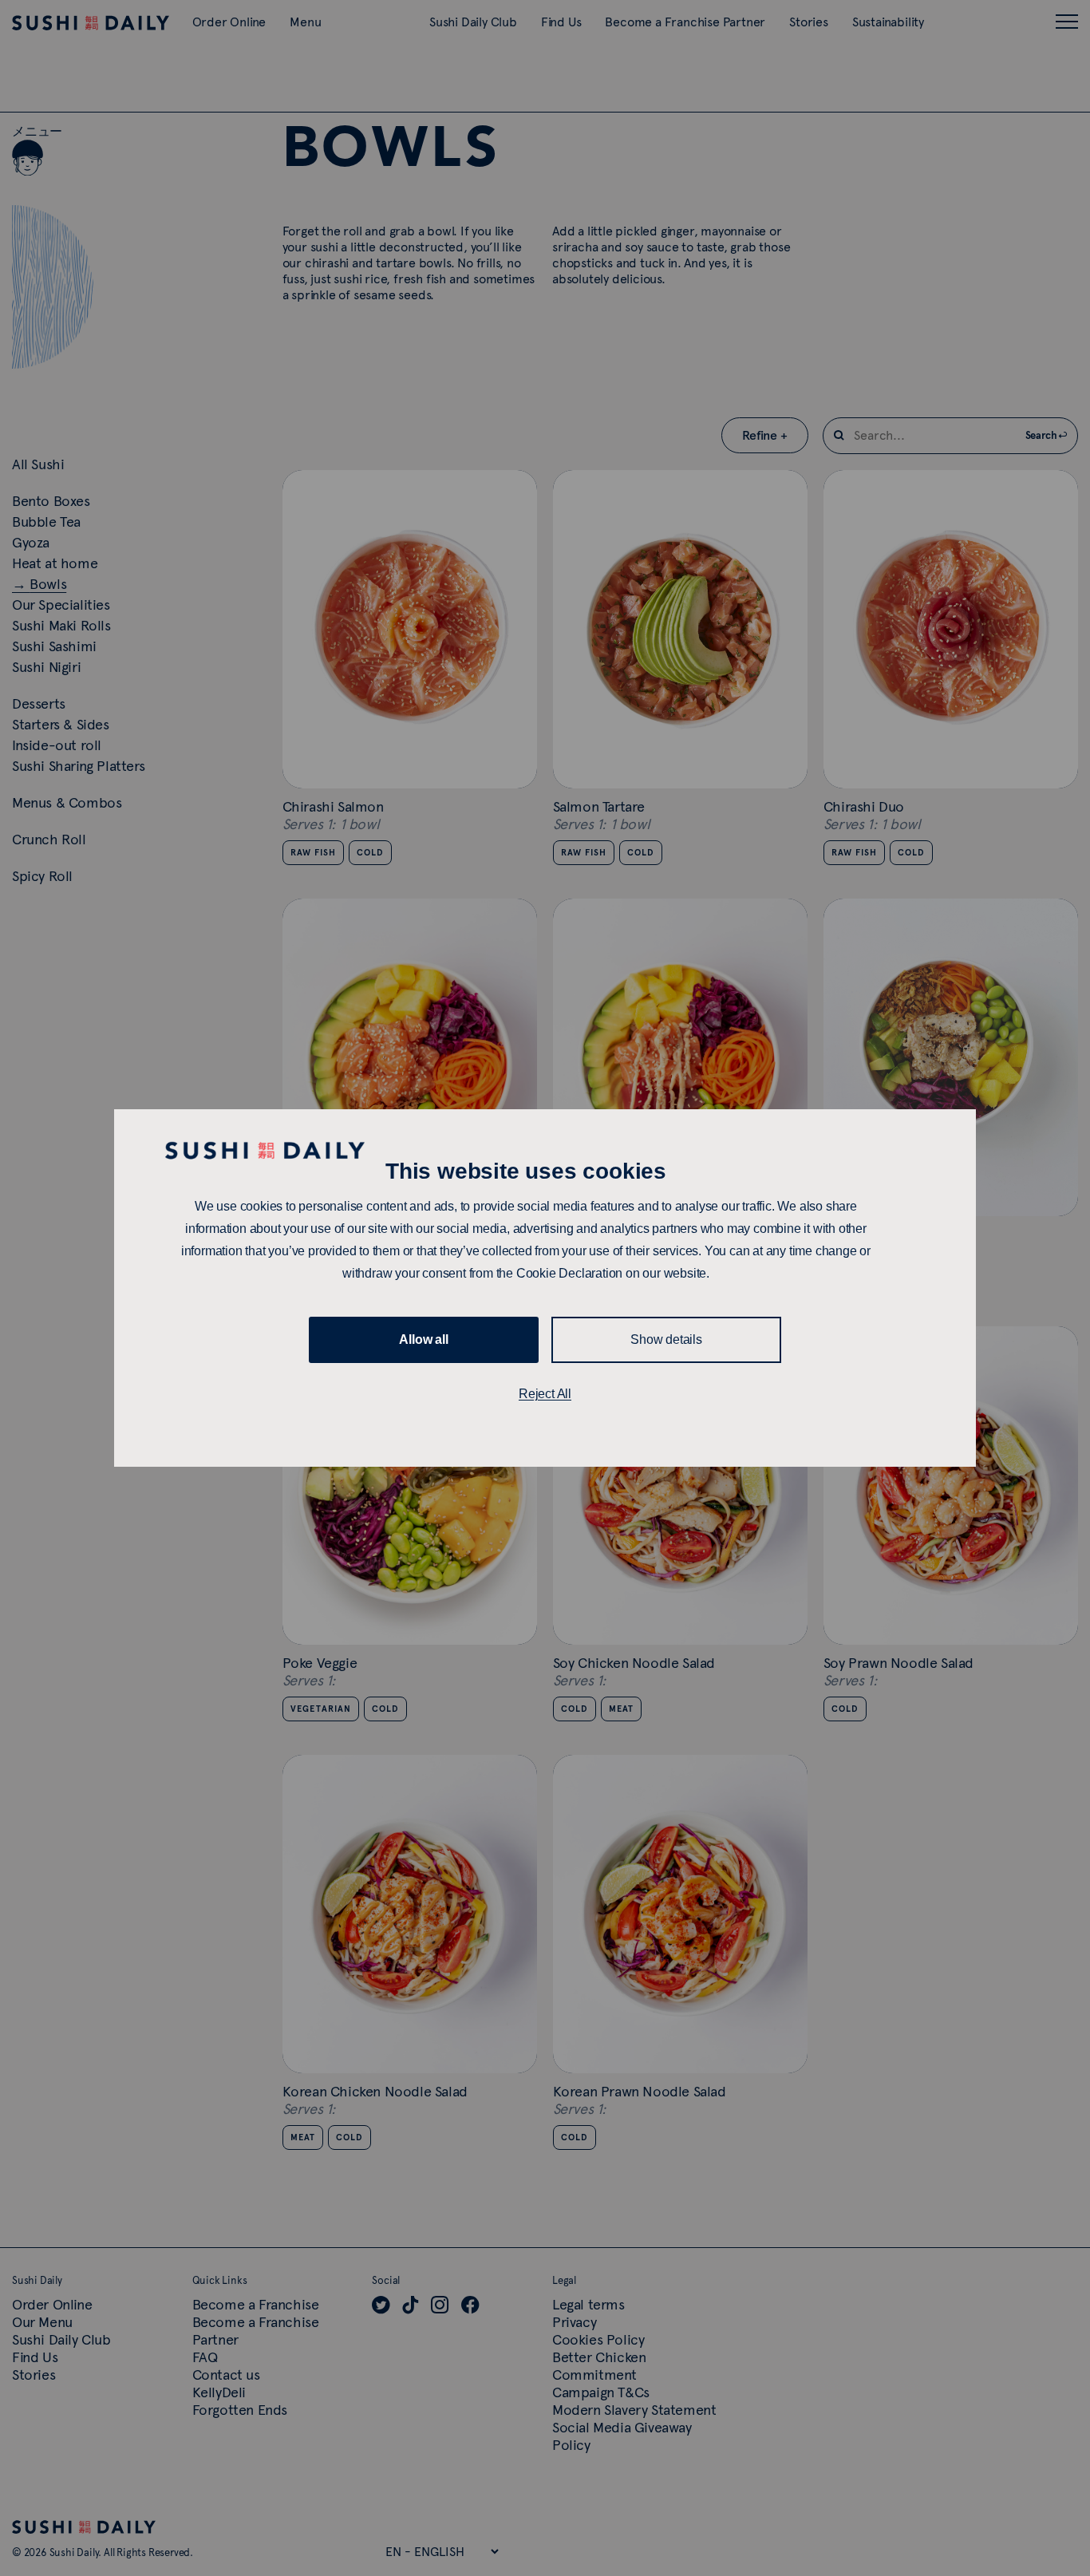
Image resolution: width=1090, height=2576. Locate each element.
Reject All (545, 1394)
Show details (666, 1339)
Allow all (423, 1339)
